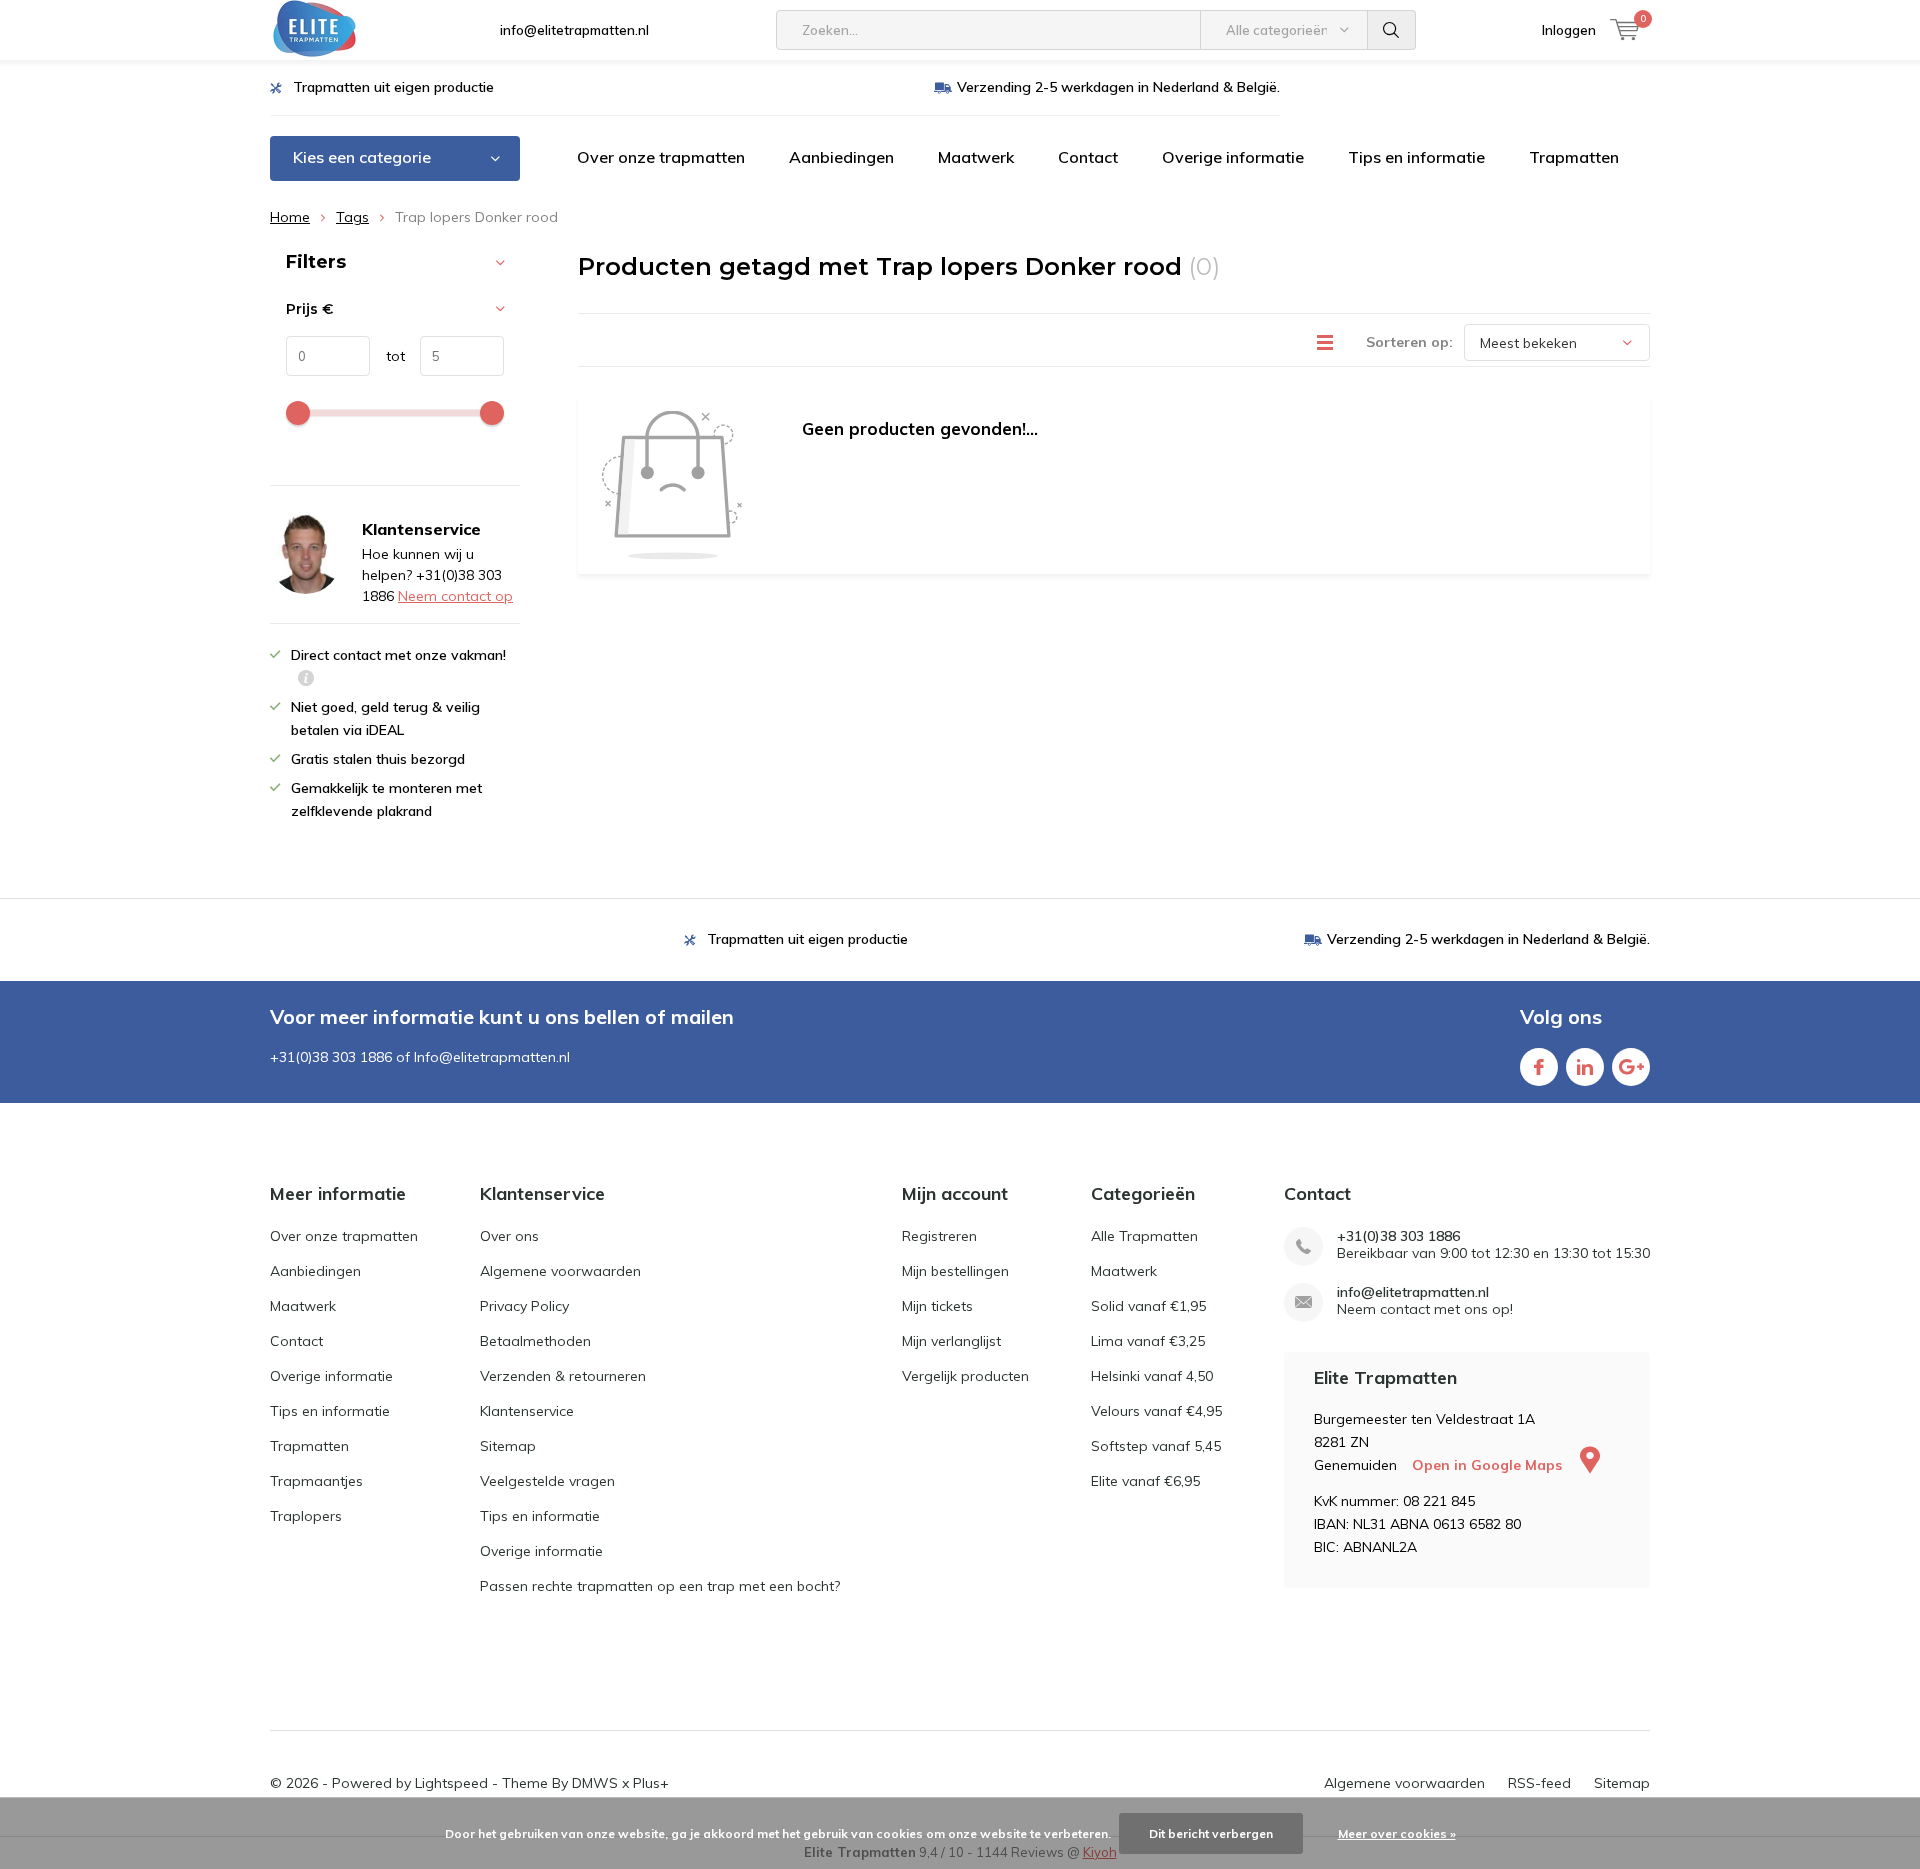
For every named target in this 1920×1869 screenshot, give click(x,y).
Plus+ (651, 1783)
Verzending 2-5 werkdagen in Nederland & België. (1118, 87)
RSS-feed (1539, 1783)
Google (1631, 1067)
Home (290, 217)
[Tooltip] (306, 680)
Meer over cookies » (1397, 1833)
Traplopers (306, 1516)
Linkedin (1585, 1067)
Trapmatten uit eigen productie (393, 87)
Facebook (1539, 1067)
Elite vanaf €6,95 (1145, 1481)
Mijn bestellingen (955, 1271)
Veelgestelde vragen (547, 1481)
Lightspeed (451, 1783)
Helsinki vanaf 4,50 (1152, 1376)
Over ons (509, 1236)
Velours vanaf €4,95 (1156, 1411)
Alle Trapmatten (1144, 1236)
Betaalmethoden (535, 1341)
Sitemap (508, 1446)
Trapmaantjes (316, 1481)
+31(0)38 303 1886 (1398, 1236)
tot (387, 356)
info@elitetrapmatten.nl (574, 30)
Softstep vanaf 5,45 (1156, 1446)
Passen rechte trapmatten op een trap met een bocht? (660, 1586)
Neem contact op (455, 596)
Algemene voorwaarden (560, 1271)
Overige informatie (1233, 157)
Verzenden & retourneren (563, 1376)
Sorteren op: (1409, 342)
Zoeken (1392, 30)
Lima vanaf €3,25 (1148, 1341)
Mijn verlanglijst (951, 1341)
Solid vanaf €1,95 (1148, 1306)
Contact (1088, 157)
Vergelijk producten (965, 1376)
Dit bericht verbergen (1211, 1833)
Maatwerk (976, 157)
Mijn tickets (937, 1306)
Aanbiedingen (841, 157)
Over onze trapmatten (661, 157)
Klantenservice (527, 1411)
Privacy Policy (524, 1306)
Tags (352, 217)
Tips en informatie (1416, 157)
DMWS (595, 1783)
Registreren (939, 1236)
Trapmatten (1574, 157)
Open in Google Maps (1489, 1465)
